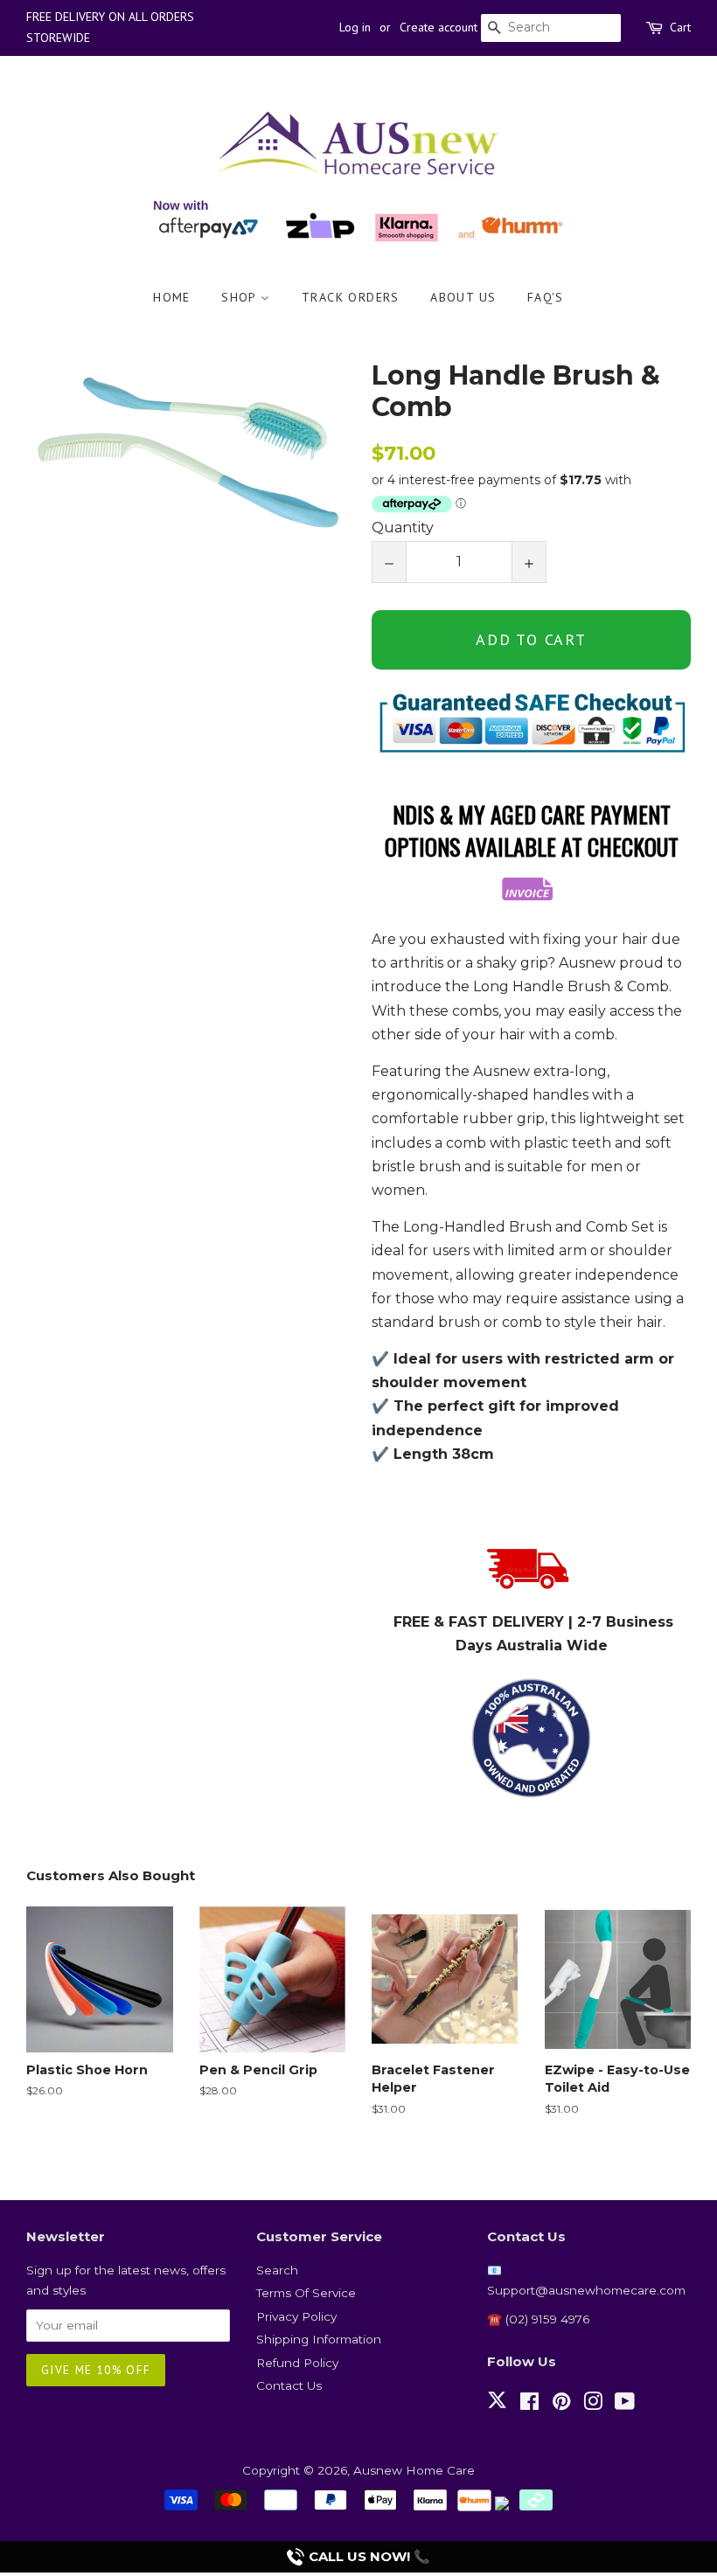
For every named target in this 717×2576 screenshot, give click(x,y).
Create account (439, 27)
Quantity (403, 528)
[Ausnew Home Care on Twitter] (497, 2410)
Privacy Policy (296, 2316)
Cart (680, 27)
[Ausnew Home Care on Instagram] (593, 2405)
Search (277, 2270)
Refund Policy (297, 2363)
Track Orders (351, 297)
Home (172, 297)
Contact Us (289, 2385)
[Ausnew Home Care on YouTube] (625, 2405)
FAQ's (546, 297)
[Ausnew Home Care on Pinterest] (561, 2405)
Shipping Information (319, 2339)
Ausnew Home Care (414, 2470)
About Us (463, 297)
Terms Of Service (306, 2293)
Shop (241, 297)
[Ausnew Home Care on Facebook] (529, 2405)
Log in (355, 27)
